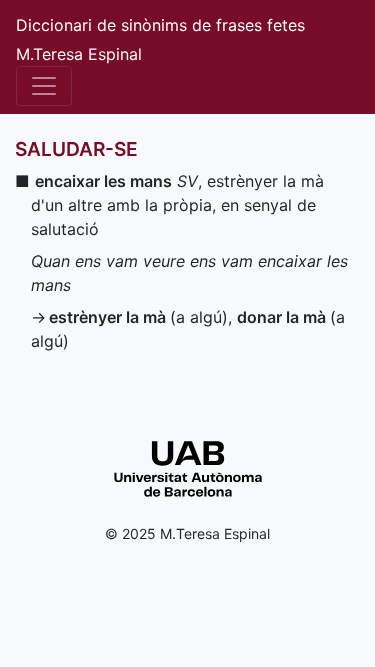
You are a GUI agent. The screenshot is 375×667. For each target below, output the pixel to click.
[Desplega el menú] (44, 86)
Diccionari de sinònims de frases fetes (160, 25)
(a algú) (138, 317)
